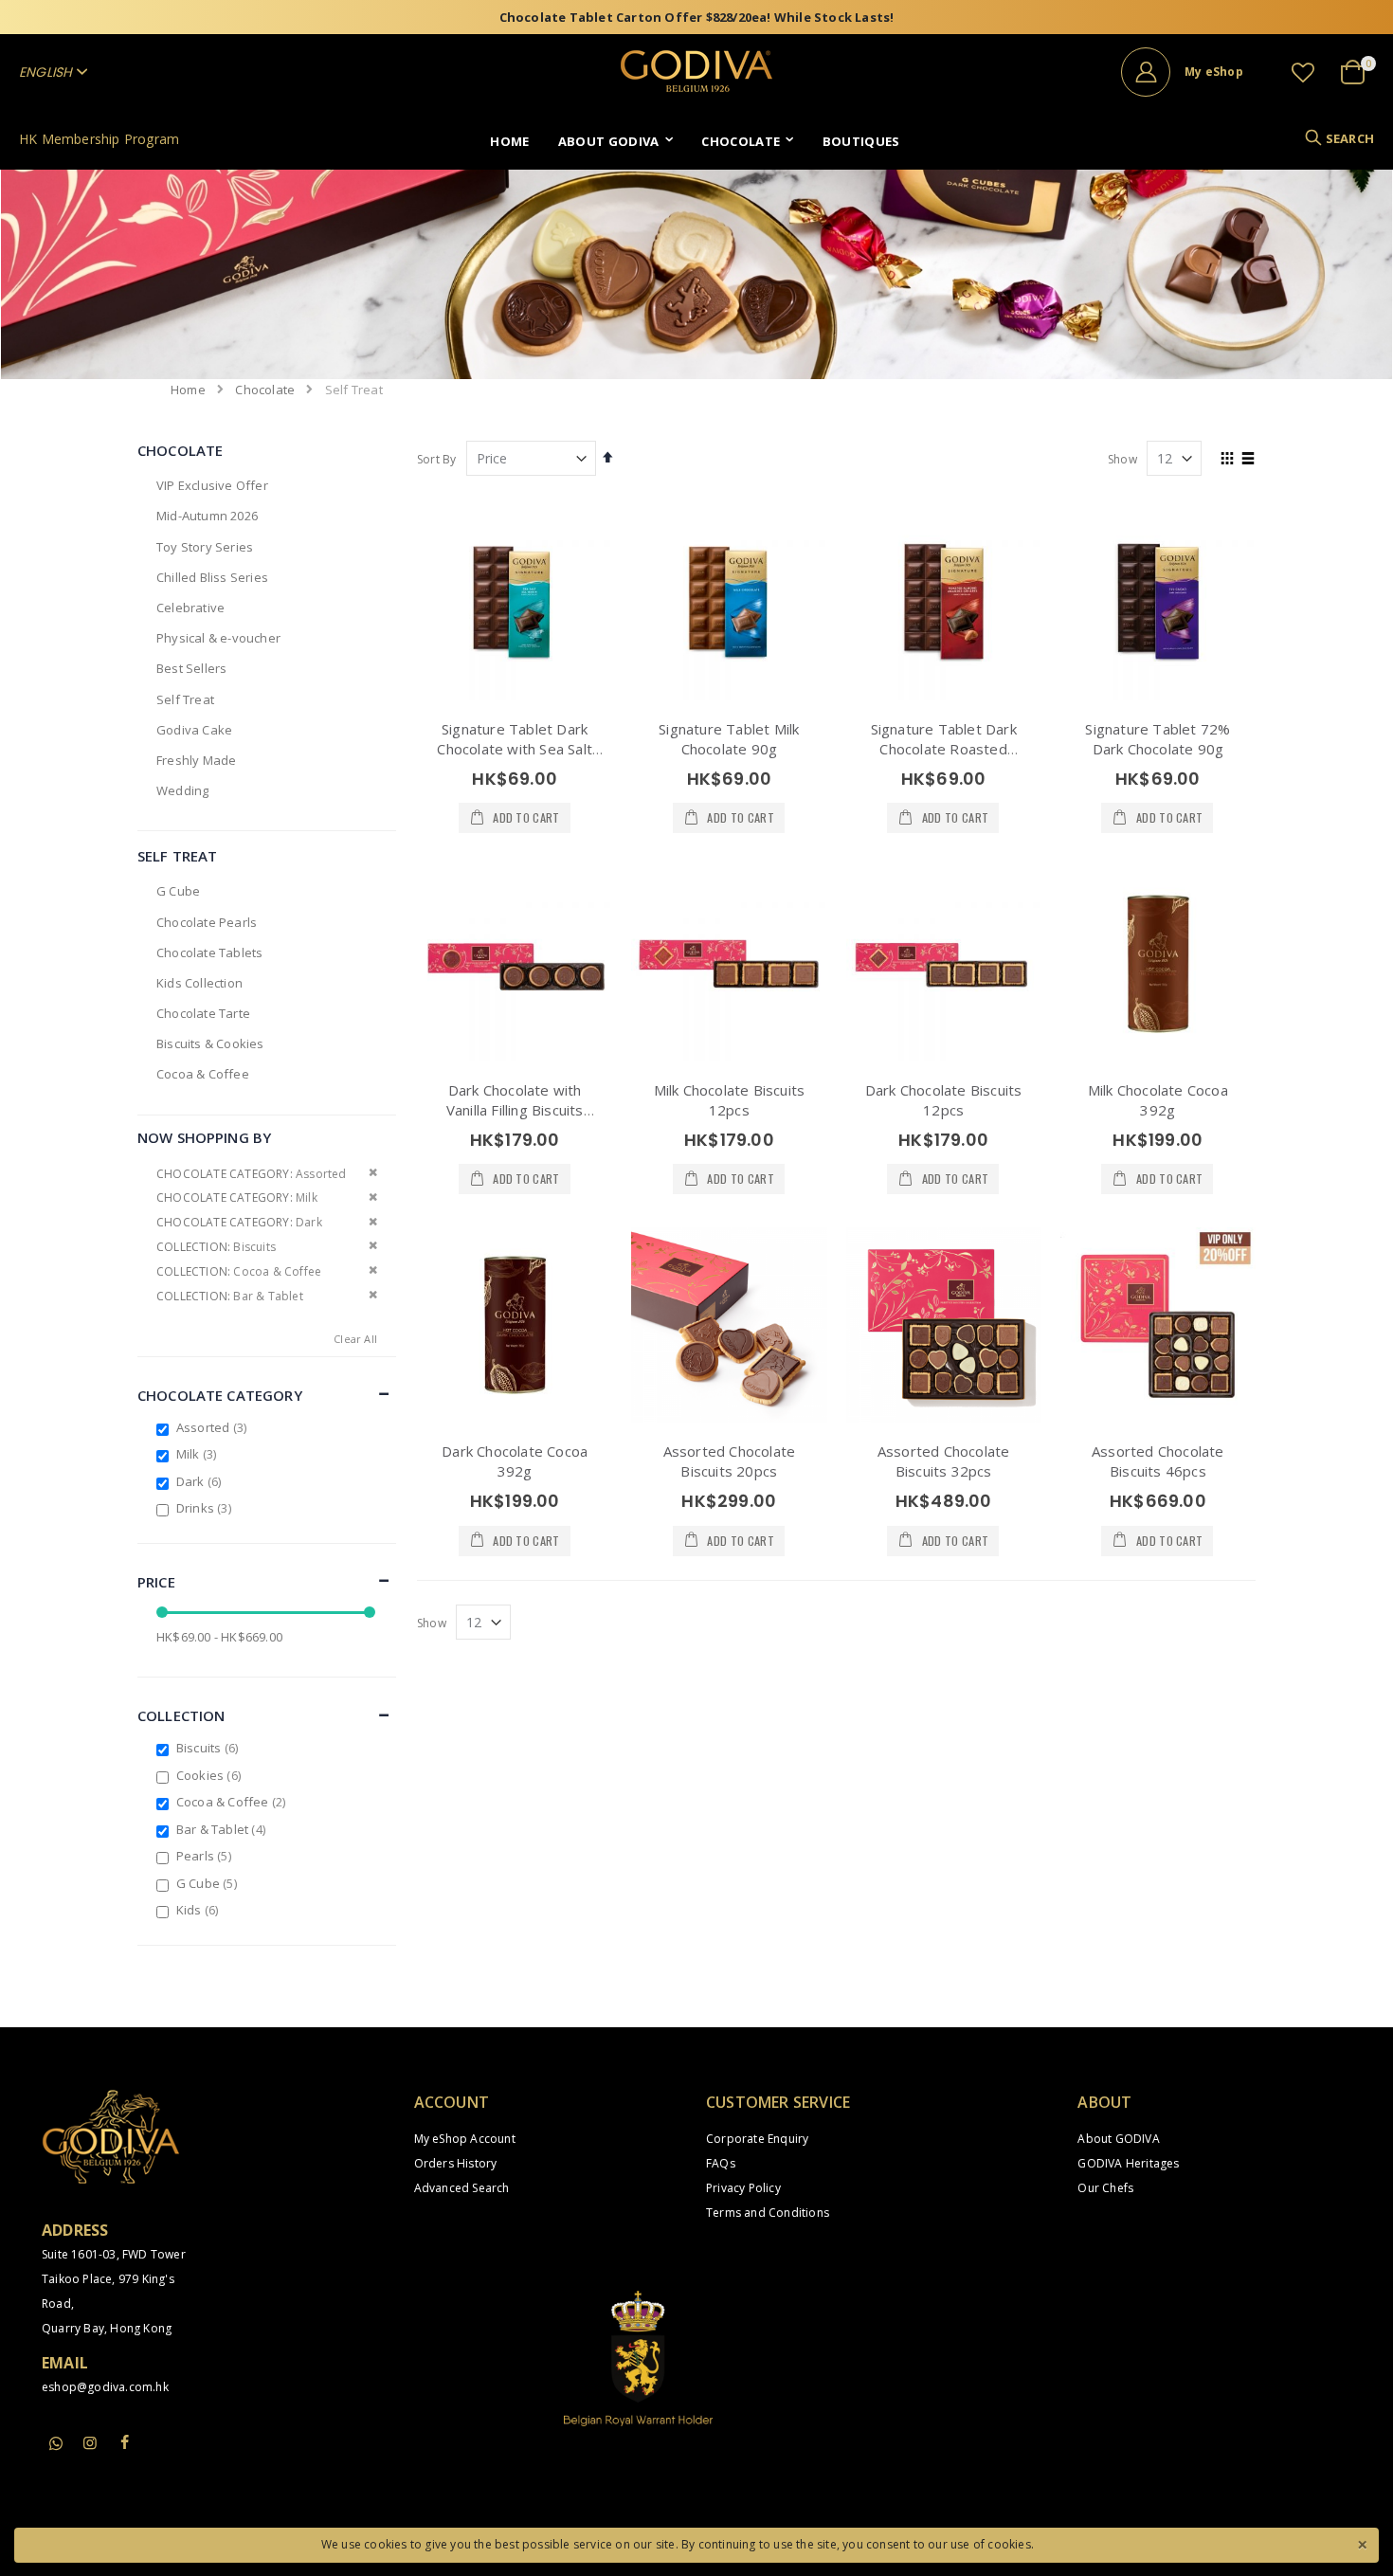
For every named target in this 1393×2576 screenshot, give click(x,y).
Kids (200, 1910)
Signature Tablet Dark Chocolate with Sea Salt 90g (515, 749)
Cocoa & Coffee (203, 1074)
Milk (199, 1454)
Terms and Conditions (768, 2213)
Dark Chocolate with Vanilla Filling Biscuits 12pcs (515, 1110)
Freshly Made (196, 760)
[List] (1248, 460)
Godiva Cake (194, 730)
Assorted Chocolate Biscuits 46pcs (1158, 1461)
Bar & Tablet (223, 1829)
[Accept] (1362, 2543)
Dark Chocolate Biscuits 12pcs (944, 1100)
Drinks (206, 1508)
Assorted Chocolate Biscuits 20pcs (730, 1461)
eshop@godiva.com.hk (105, 2387)
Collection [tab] (181, 1715)
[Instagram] (90, 2442)
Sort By (436, 459)
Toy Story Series (205, 547)
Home (188, 390)
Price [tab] (156, 1582)
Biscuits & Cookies (210, 1043)
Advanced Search (462, 2188)
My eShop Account (465, 2139)
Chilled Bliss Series (212, 577)
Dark (201, 1481)
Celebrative (190, 608)
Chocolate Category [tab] (220, 1395)
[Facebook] (125, 2442)
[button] (1303, 72)
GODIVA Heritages (1128, 2163)
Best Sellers (191, 668)
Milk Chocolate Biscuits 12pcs (730, 1100)
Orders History (456, 2163)
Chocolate (265, 390)
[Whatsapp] (56, 2444)
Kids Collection (199, 983)
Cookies (211, 1775)
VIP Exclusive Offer (212, 485)
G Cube (178, 891)
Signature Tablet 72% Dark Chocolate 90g (1158, 739)
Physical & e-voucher (218, 638)
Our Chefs (1105, 2188)
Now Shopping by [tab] (204, 1137)
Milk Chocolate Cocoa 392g (1158, 1100)
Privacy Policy (743, 2188)
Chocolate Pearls (207, 922)
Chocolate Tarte (203, 1013)
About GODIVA (1118, 2139)
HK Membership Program (99, 139)
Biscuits (209, 1748)
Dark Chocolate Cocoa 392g (515, 1461)
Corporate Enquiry (757, 2139)
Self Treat (185, 699)
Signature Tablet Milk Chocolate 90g (729, 739)
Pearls (206, 1856)
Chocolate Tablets (209, 952)
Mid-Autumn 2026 (207, 516)
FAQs (721, 2163)
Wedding (182, 790)
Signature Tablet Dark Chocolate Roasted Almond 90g (944, 749)
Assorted (214, 1427)
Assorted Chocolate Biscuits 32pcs (944, 1461)
